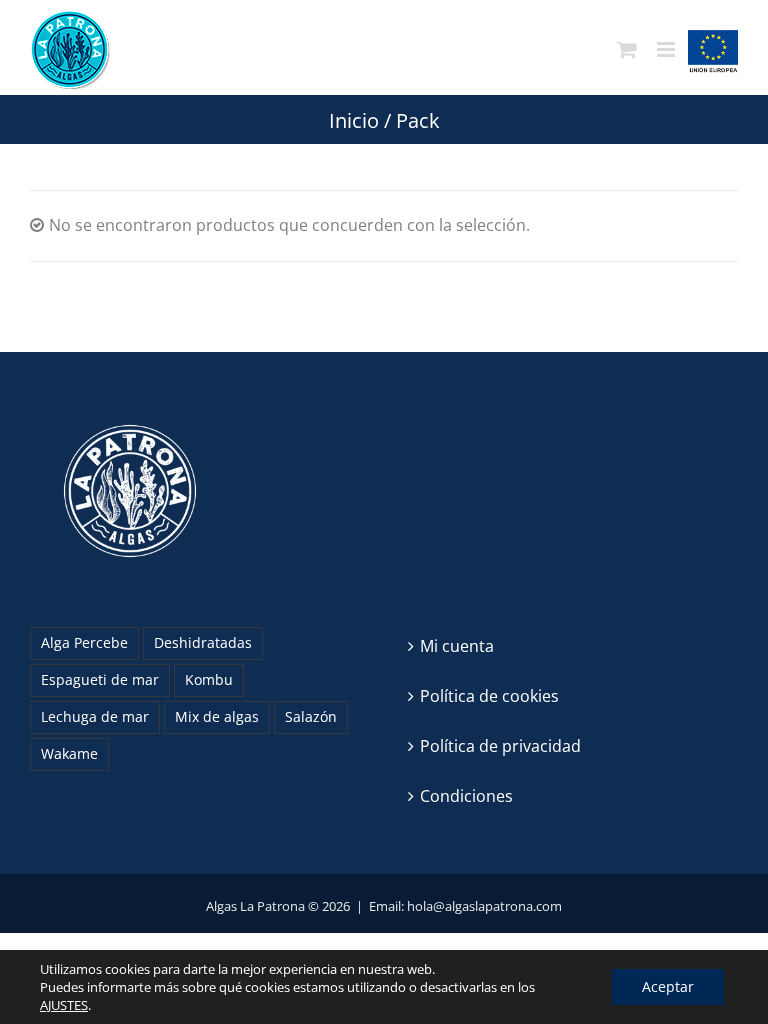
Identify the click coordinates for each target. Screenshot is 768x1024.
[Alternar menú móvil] (667, 50)
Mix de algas (217, 716)
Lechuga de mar (95, 716)
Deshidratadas (203, 642)
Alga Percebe (84, 642)
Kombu (209, 679)
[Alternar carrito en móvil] (627, 50)
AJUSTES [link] (64, 1005)
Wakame (69, 753)
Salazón (311, 716)
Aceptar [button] (668, 986)
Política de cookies (489, 696)
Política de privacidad (500, 746)
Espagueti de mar (100, 679)
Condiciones (466, 796)
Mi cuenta (457, 646)
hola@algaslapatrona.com (484, 906)
